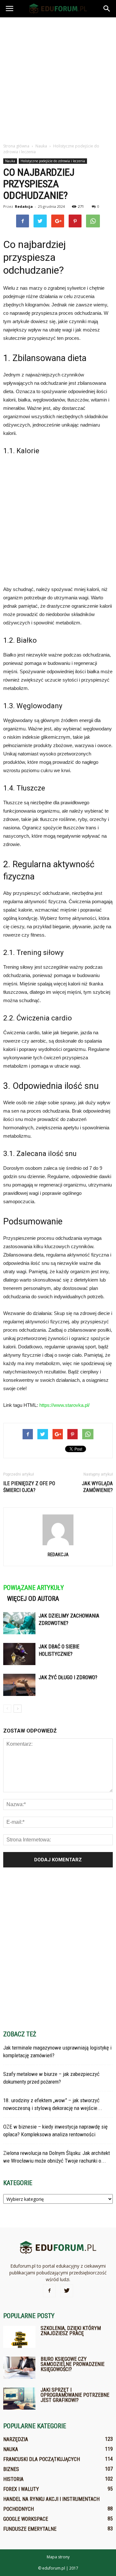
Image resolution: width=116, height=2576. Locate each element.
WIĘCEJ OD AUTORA (33, 1599)
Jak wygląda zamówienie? (97, 1487)
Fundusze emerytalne (30, 2529)
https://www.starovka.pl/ (64, 1405)
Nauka (10, 161)
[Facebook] (49, 2291)
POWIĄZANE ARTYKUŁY (34, 1588)
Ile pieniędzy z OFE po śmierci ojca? (29, 1487)
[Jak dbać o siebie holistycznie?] (19, 1654)
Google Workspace (26, 2519)
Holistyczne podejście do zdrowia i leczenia (53, 161)
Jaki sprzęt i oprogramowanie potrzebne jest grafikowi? (75, 2395)
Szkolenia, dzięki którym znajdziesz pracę (71, 2331)
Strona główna (16, 146)
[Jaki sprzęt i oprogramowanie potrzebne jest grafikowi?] (19, 2399)
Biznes (11, 2469)
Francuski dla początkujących (42, 2459)
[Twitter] (67, 2291)
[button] (107, 9)
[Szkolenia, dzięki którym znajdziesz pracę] (19, 2337)
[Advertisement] (58, 78)
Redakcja (24, 206)
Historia (13, 2479)
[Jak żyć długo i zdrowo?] (19, 1685)
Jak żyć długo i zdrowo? (68, 1677)
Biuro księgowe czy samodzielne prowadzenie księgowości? (72, 2364)
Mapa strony (58, 2557)
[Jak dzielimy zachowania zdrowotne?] (19, 1623)
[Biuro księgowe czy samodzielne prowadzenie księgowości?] (19, 2368)
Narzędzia (16, 2439)
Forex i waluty (21, 2489)
